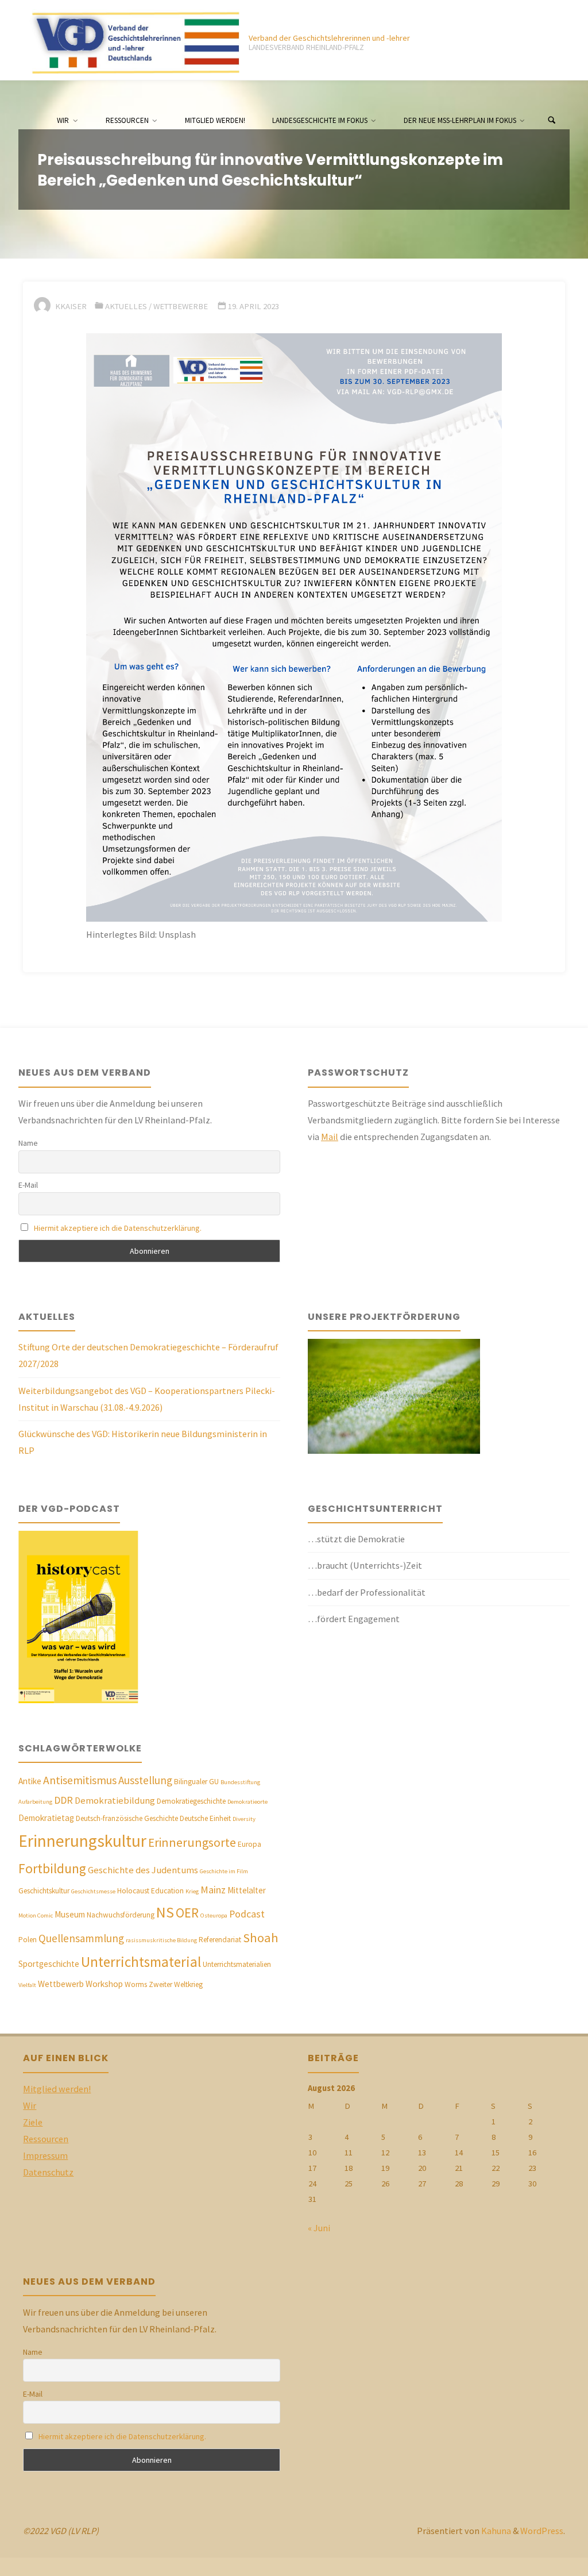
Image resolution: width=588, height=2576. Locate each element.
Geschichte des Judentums (143, 1870)
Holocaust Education (150, 1891)
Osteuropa (214, 1915)
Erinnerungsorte (192, 1843)
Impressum (45, 2155)
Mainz (213, 1890)
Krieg (192, 1891)
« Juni (319, 2228)
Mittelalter (247, 1890)
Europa (249, 1844)
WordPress (542, 2531)
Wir (30, 2105)
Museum (70, 1914)
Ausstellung (145, 1780)
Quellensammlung (81, 1938)
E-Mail (28, 1185)
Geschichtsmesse (93, 1891)
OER (187, 1913)
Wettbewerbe (181, 306)
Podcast (247, 1914)
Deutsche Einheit (205, 1818)
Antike (30, 1781)
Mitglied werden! (57, 2089)
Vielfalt (27, 1985)
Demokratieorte (247, 1802)
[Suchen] (552, 121)
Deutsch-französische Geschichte (127, 1818)
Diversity (244, 1819)
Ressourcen (46, 2139)
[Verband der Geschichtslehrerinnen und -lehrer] (131, 40)
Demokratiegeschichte (191, 1801)
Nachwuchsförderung (121, 1915)
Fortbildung (52, 1868)
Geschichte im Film (224, 1871)
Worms (136, 1984)
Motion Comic (36, 1915)
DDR (63, 1800)
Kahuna (495, 2531)
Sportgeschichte (49, 1964)
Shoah (261, 1938)
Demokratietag (46, 1818)
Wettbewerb (61, 1984)
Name (28, 1143)
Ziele (33, 2122)
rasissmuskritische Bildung (161, 1940)
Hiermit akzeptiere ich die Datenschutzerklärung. (118, 1228)
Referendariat (220, 1940)
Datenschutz (48, 2172)
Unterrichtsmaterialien (237, 1964)
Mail (330, 1137)
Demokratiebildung (115, 1801)
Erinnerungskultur (82, 1841)
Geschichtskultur (44, 1891)
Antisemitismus (80, 1780)
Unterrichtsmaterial (141, 1962)
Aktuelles (126, 306)
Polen (28, 1940)
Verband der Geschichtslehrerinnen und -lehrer (329, 38)
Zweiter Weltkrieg (176, 1984)
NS (165, 1912)
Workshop (104, 1984)
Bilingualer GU (196, 1782)
